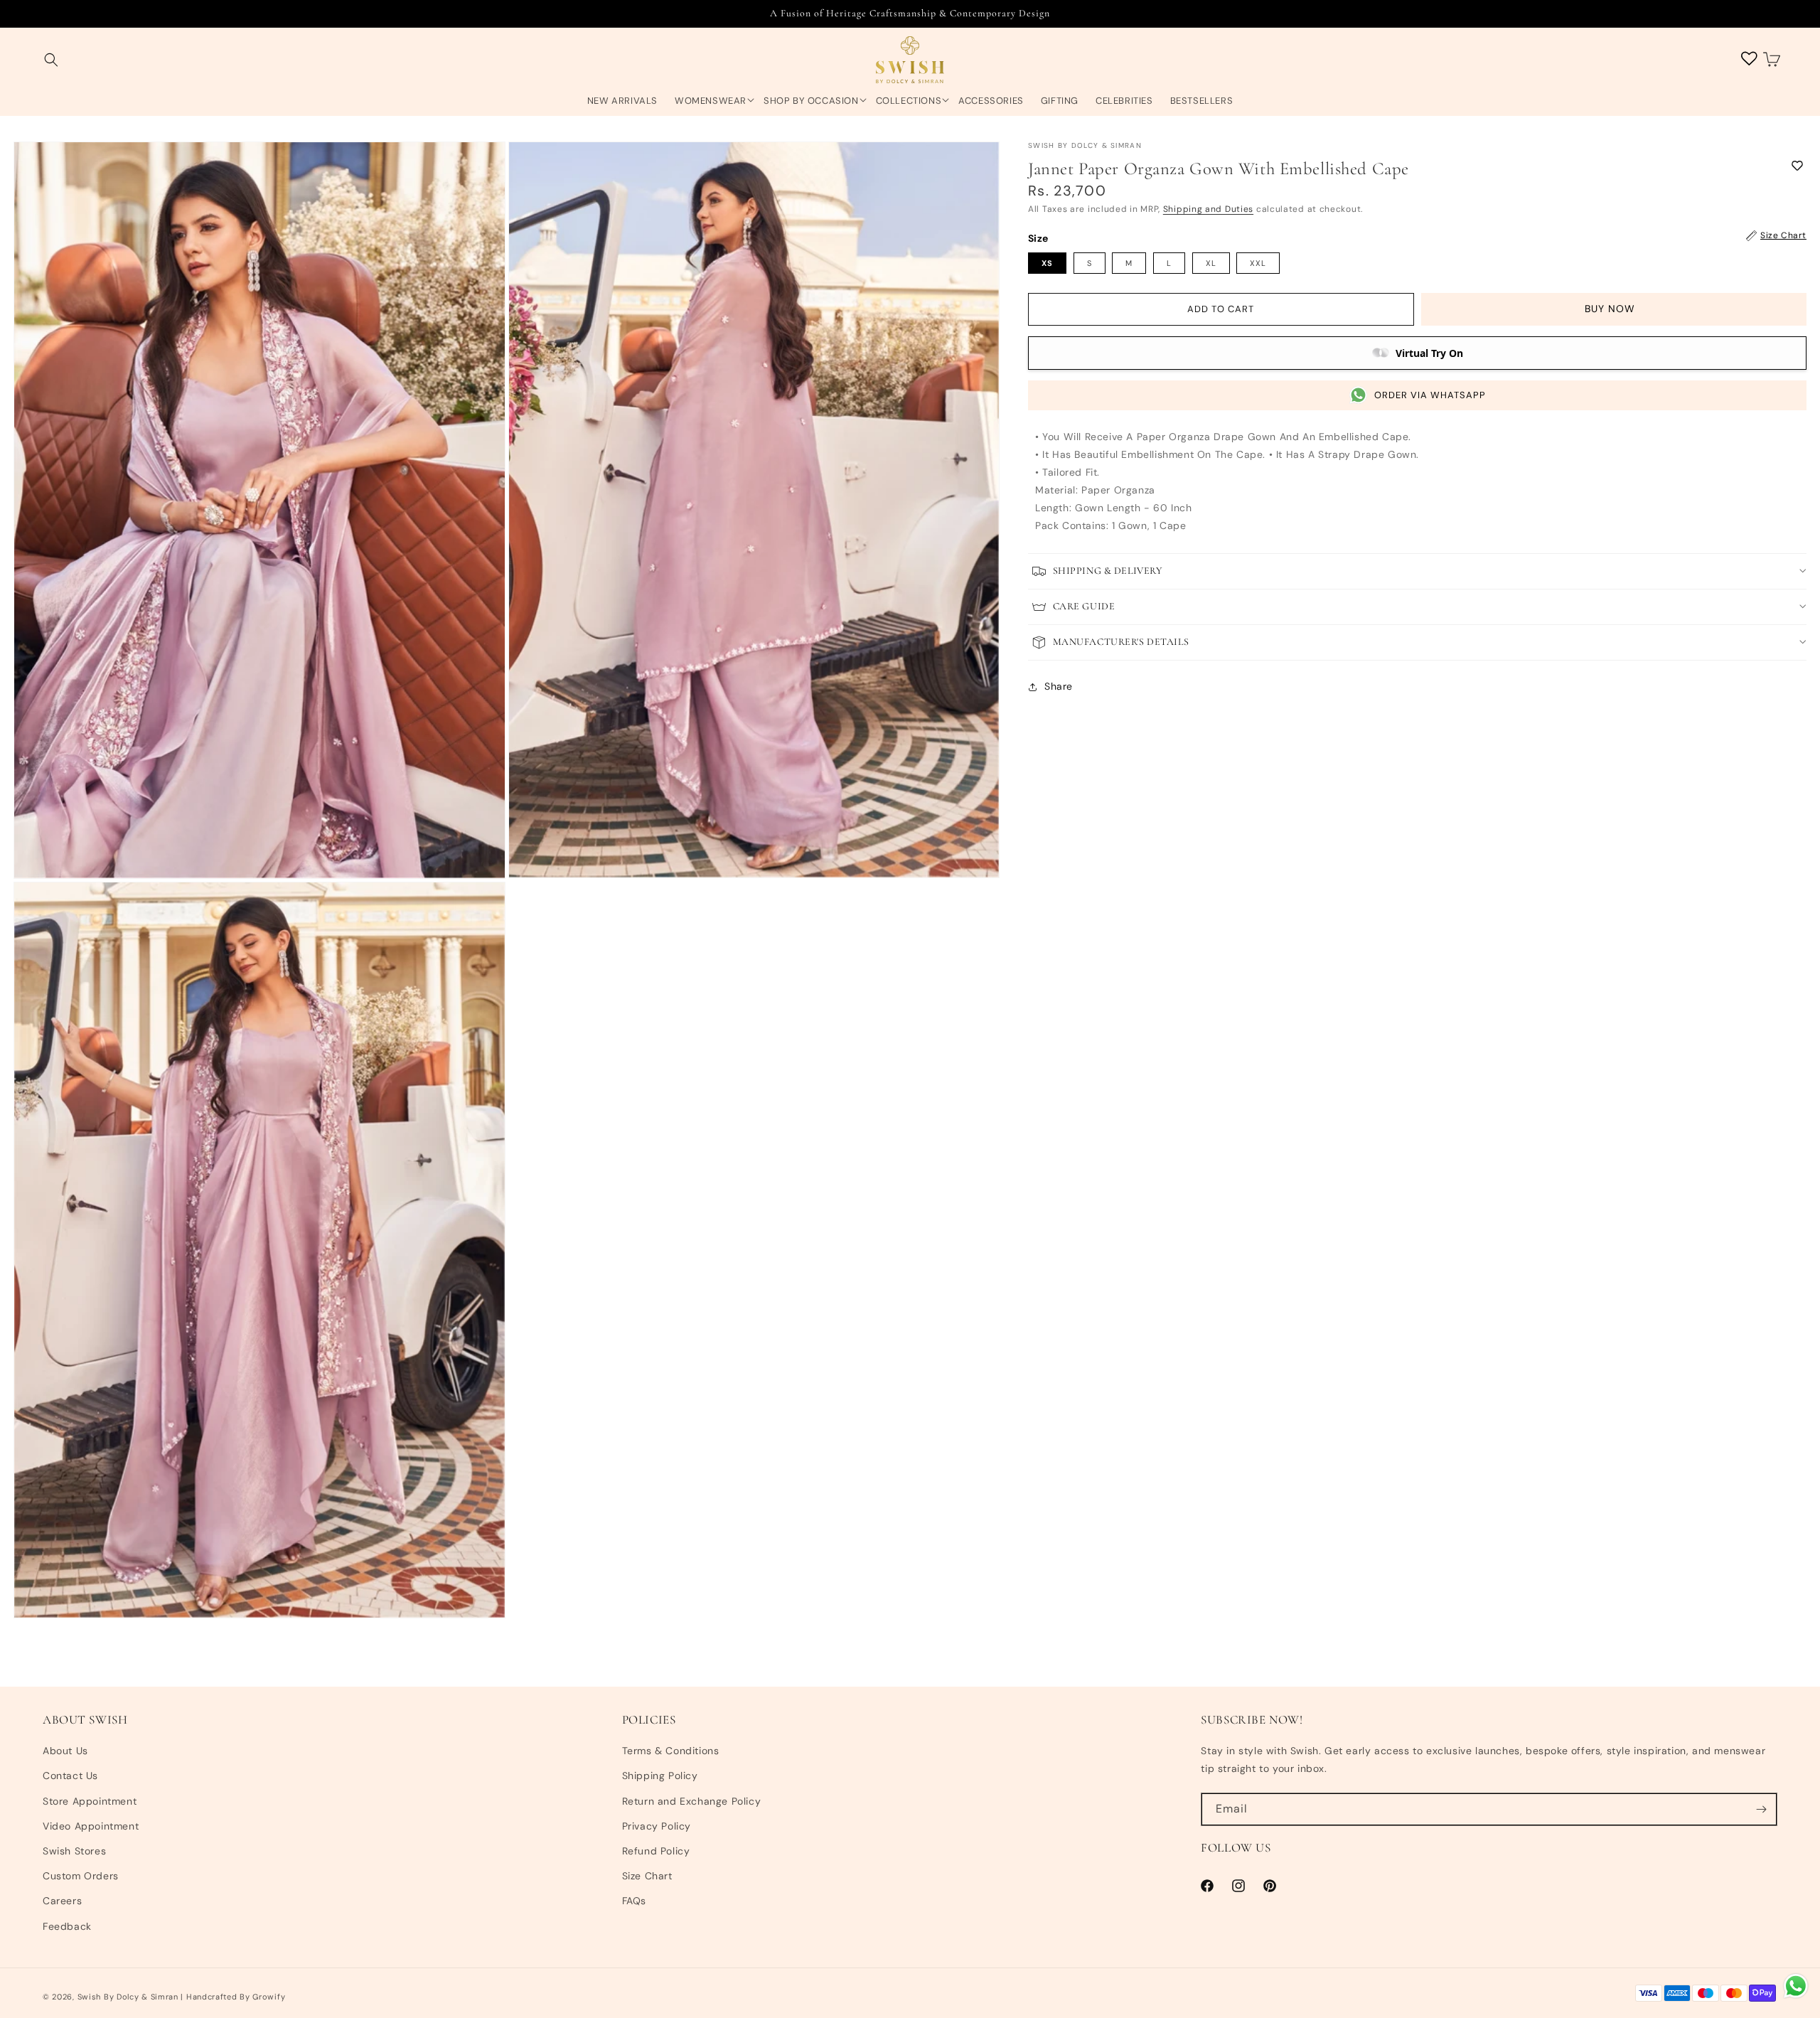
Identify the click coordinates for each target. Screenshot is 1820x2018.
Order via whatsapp (1430, 395)
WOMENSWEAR (711, 101)
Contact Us (70, 1776)
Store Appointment (90, 1801)
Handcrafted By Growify (236, 1997)
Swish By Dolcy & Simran (128, 1997)
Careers (62, 1901)
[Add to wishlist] (1797, 165)
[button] (51, 60)
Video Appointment (91, 1826)
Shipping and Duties (1208, 209)
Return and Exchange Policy (692, 1801)
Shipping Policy (660, 1776)
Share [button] (1059, 686)
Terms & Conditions (671, 1751)
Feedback (67, 1926)
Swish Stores (74, 1851)
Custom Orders (81, 1876)
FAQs (634, 1901)
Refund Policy (656, 1851)
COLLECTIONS (909, 101)
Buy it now (1614, 309)
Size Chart (647, 1876)
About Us (65, 1751)
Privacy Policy (657, 1826)
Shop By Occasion (811, 101)
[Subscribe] (1761, 1809)
